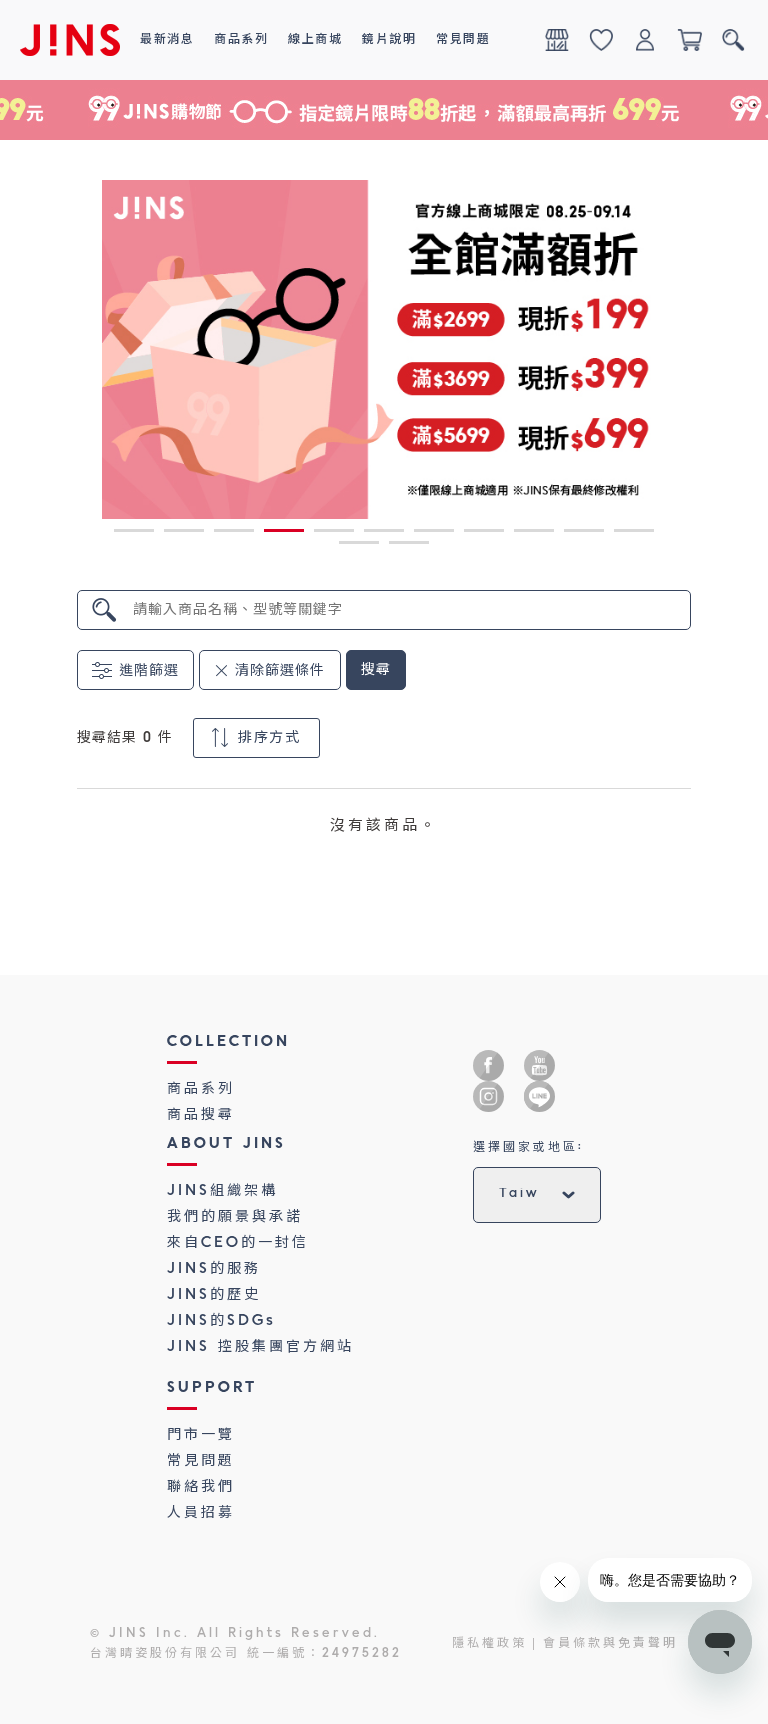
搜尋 (376, 670)
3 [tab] (234, 534)
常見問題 (201, 1461)
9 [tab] (534, 534)
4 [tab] (284, 534)
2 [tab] (184, 534)
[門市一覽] (557, 40)
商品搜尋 (201, 1115)
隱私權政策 (489, 1644)
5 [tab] (334, 534)
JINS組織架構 (222, 1191)
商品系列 (201, 1089)
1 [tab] (134, 534)
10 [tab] (584, 534)
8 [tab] (484, 534)
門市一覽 (201, 1435)
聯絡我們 (201, 1487)
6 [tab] (384, 534)
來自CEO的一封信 (238, 1243)
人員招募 (201, 1513)
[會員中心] (645, 40)
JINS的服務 (214, 1269)
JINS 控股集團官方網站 (260, 1347)
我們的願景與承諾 (235, 1217)
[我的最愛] (601, 40)
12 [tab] (359, 546)
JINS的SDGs (221, 1321)
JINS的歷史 (214, 1295)
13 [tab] (409, 546)
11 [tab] (634, 534)
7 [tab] (434, 534)
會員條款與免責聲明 (610, 1644)
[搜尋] (733, 40)
